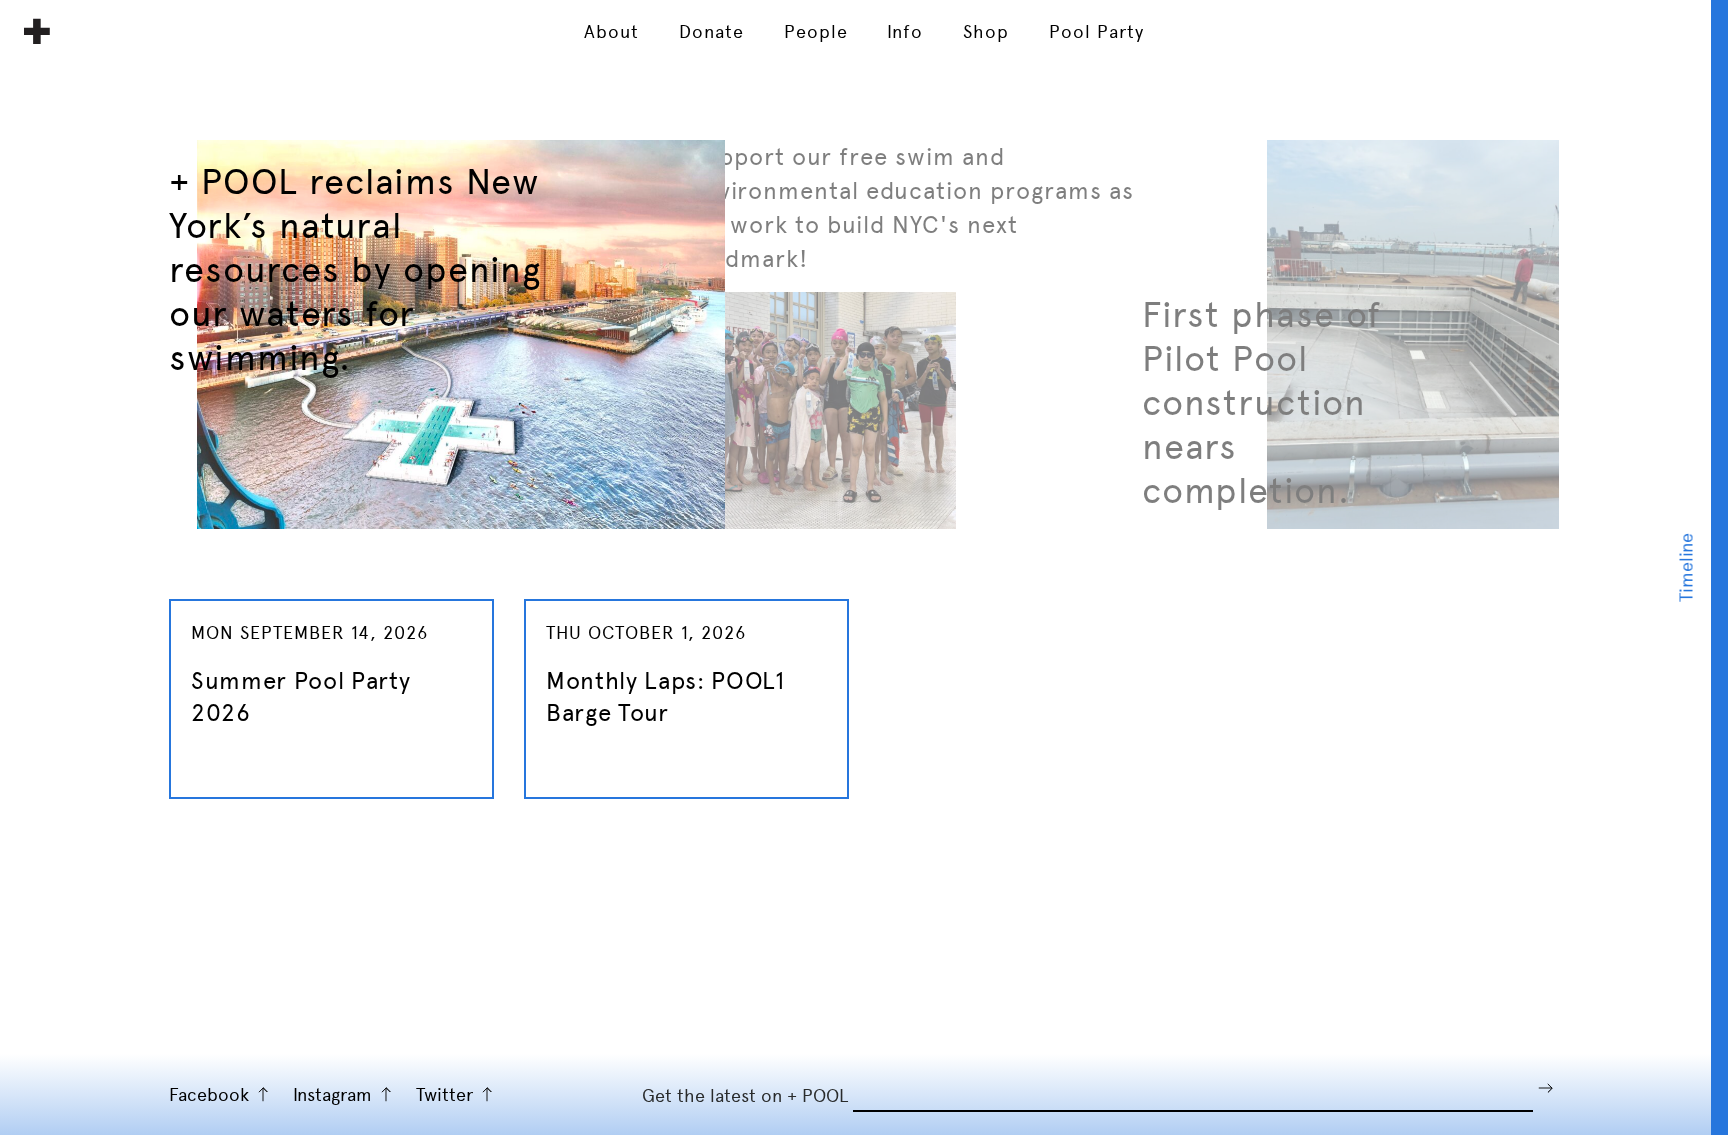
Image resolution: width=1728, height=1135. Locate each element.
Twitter (444, 1094)
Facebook (209, 1094)
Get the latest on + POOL (745, 1095)
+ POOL (37, 31)
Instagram (332, 1094)
